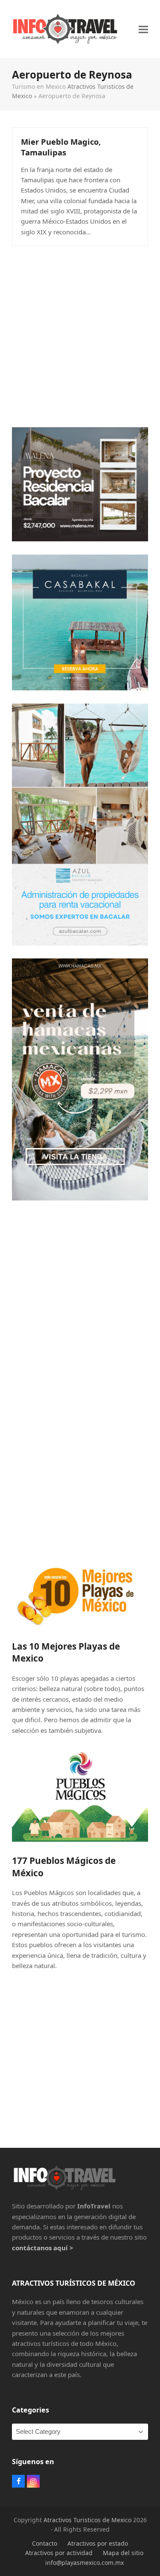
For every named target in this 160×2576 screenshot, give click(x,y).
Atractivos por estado (98, 2543)
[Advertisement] (80, 334)
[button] (143, 29)
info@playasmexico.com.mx (84, 2563)
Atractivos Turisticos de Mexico (87, 2520)
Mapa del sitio (123, 2553)
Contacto (45, 2543)
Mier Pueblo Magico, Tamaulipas (61, 147)
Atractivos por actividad (59, 2553)
